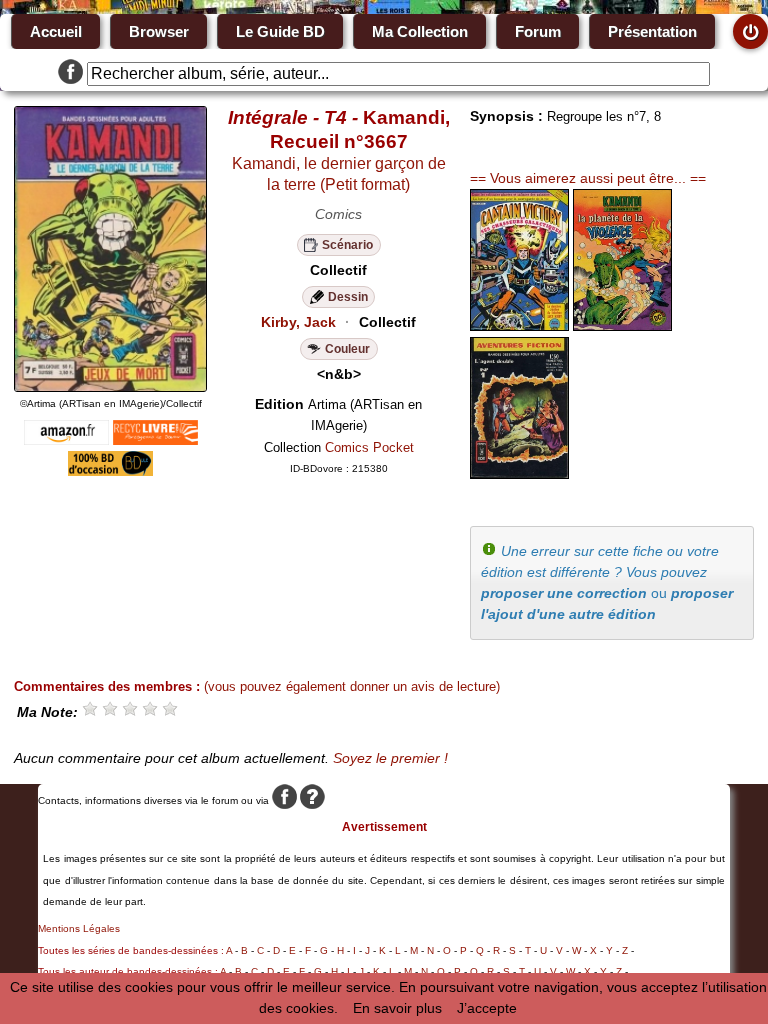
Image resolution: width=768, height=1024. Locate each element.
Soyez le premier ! (390, 758)
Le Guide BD (280, 31)
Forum (538, 31)
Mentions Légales (79, 928)
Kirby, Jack (298, 322)
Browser (159, 31)
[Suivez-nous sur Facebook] (70, 74)
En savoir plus (397, 1008)
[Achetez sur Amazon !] (66, 440)
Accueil (56, 31)
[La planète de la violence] (622, 326)
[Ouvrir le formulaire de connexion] (750, 31)
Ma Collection (420, 31)
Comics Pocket (369, 447)
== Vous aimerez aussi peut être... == (588, 178)
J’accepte (487, 1008)
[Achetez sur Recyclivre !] (155, 440)
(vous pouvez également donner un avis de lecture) (352, 686)
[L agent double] (519, 474)
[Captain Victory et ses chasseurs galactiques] (519, 326)
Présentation (652, 31)
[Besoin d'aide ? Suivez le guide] (312, 800)
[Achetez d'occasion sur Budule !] (110, 471)
